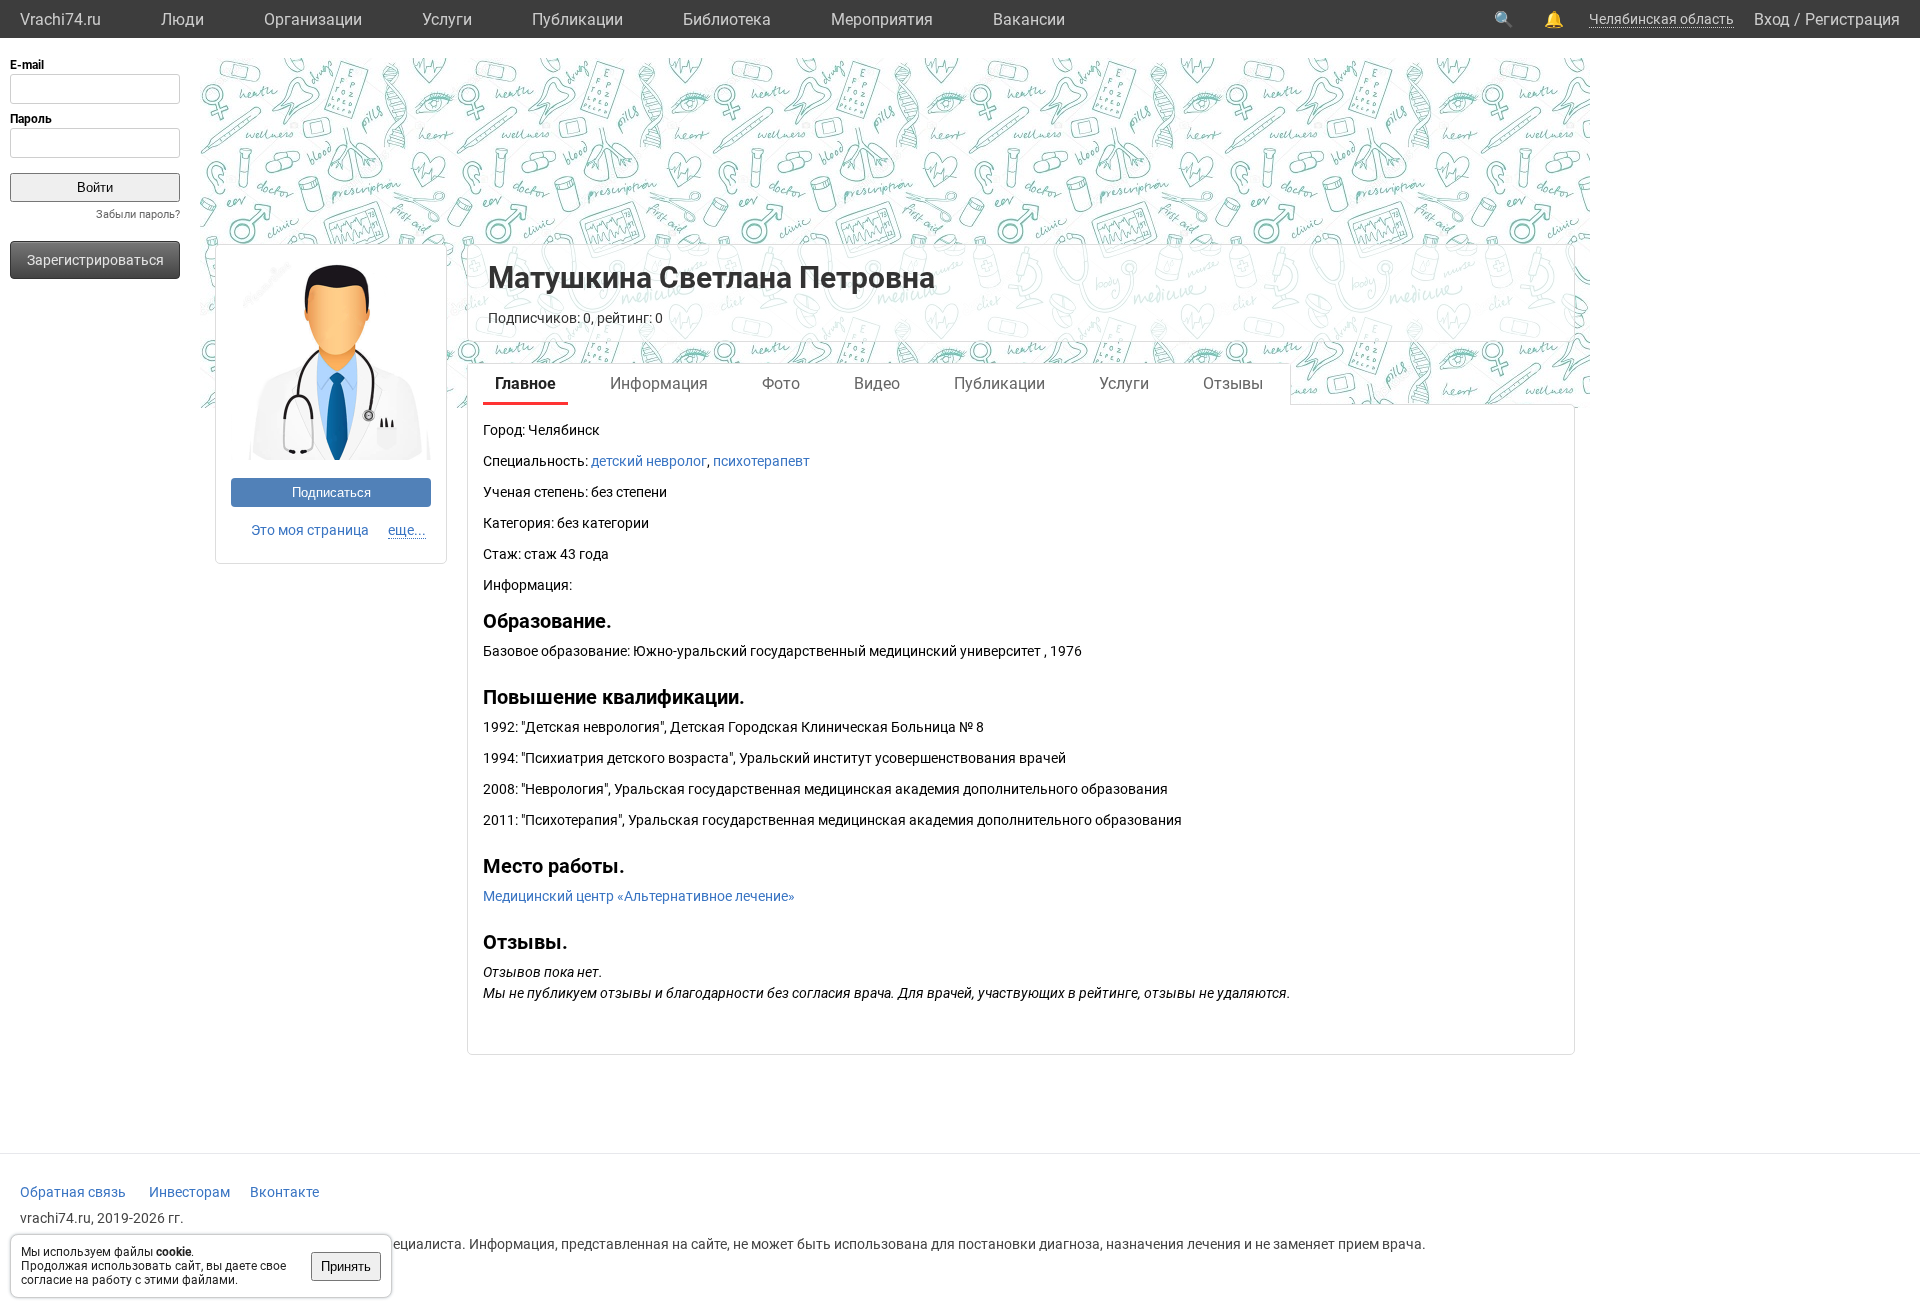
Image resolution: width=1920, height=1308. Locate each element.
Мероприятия (882, 19)
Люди (182, 19)
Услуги (447, 19)
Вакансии (1029, 19)
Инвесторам (189, 1192)
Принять (346, 1266)
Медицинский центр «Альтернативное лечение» (639, 896)
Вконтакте (284, 1192)
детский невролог (649, 461)
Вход (1772, 19)
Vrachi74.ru (60, 19)
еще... (407, 530)
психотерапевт (761, 461)
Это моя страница (310, 530)
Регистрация (1852, 19)
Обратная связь (73, 1192)
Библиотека (727, 19)
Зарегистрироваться (95, 260)
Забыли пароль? (138, 214)
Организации (313, 19)
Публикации (577, 19)
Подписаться (331, 492)
